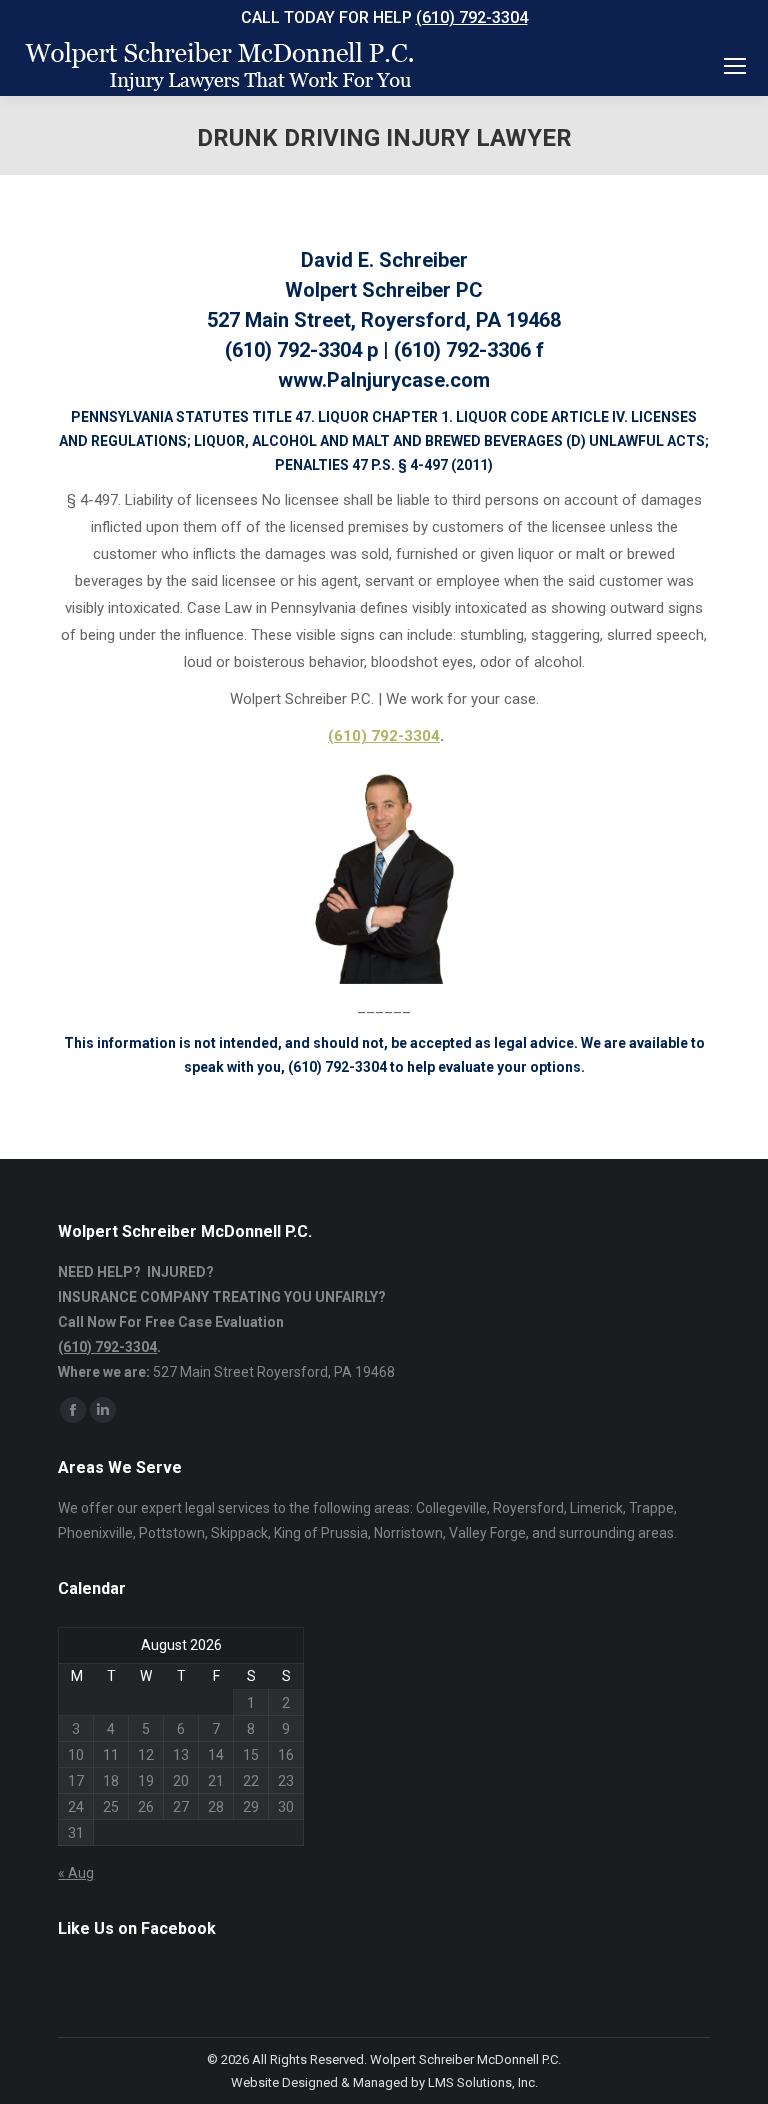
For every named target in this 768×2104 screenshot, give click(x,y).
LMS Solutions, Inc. (483, 2082)
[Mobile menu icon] (735, 66)
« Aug (76, 1873)
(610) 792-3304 (472, 17)
